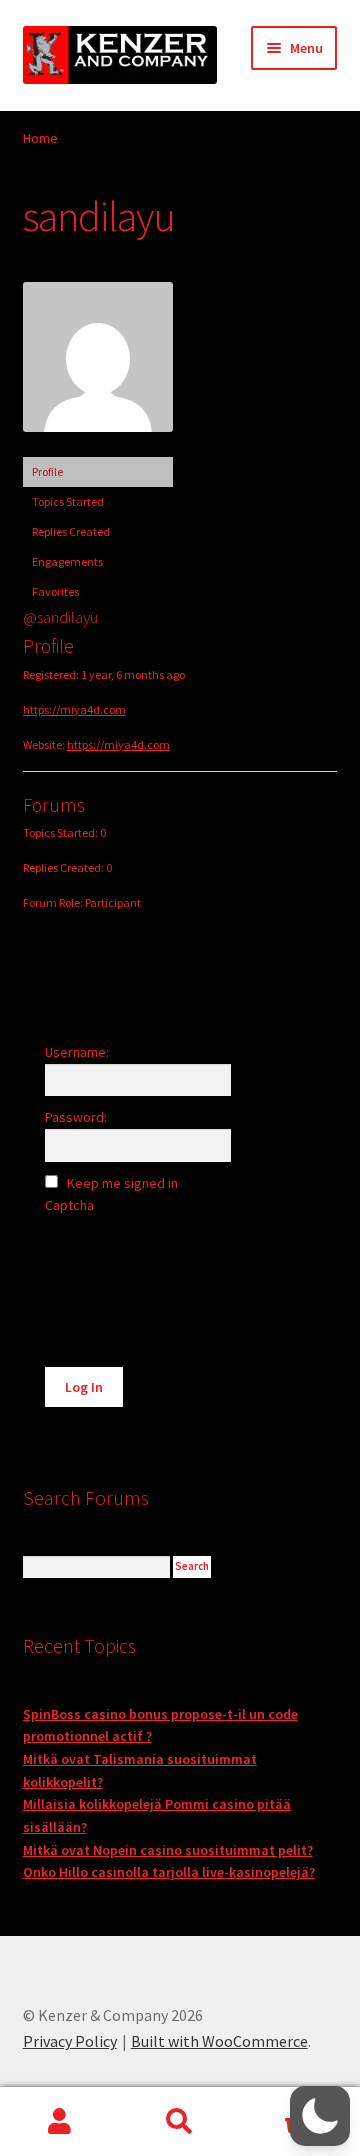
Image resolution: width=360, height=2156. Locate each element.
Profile (47, 471)
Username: (77, 1052)
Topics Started (68, 501)
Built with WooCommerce (219, 2041)
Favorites (55, 591)
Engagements (67, 561)
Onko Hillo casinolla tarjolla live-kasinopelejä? (169, 1872)
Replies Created (71, 531)
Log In (84, 1387)
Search (180, 2122)
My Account (60, 2122)
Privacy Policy (70, 2041)
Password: (76, 1117)
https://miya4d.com (74, 709)
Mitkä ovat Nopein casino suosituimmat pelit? (168, 1850)
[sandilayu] (98, 447)
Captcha (71, 1205)
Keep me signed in (122, 1183)
